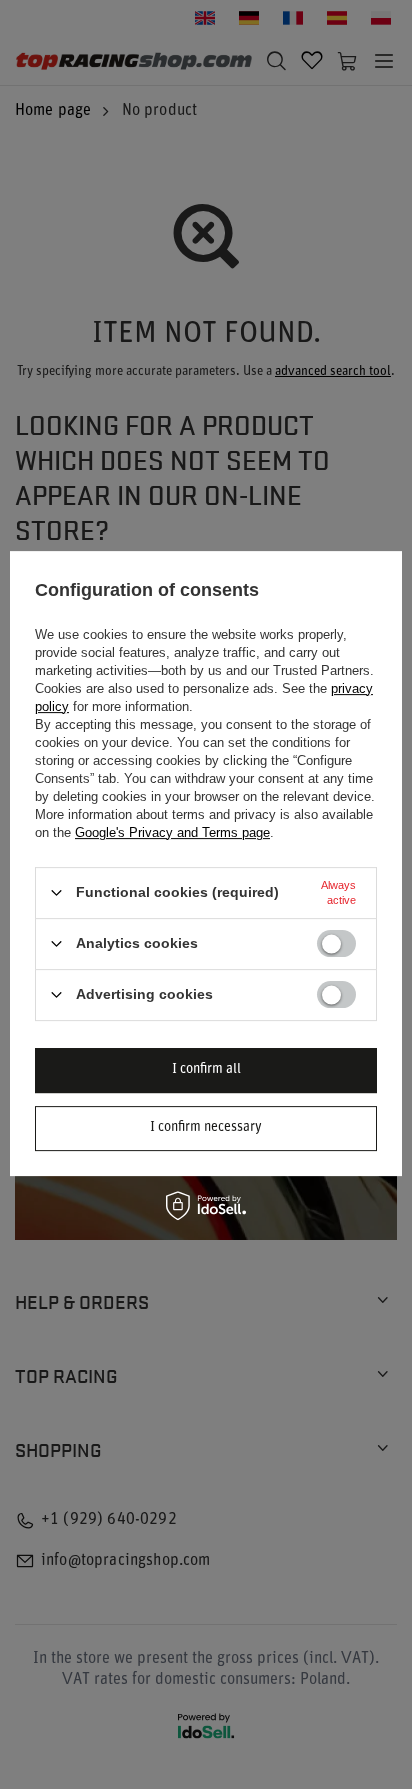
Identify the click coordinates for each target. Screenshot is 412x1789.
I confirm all (206, 1069)
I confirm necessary (206, 1127)
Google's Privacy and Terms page (172, 832)
